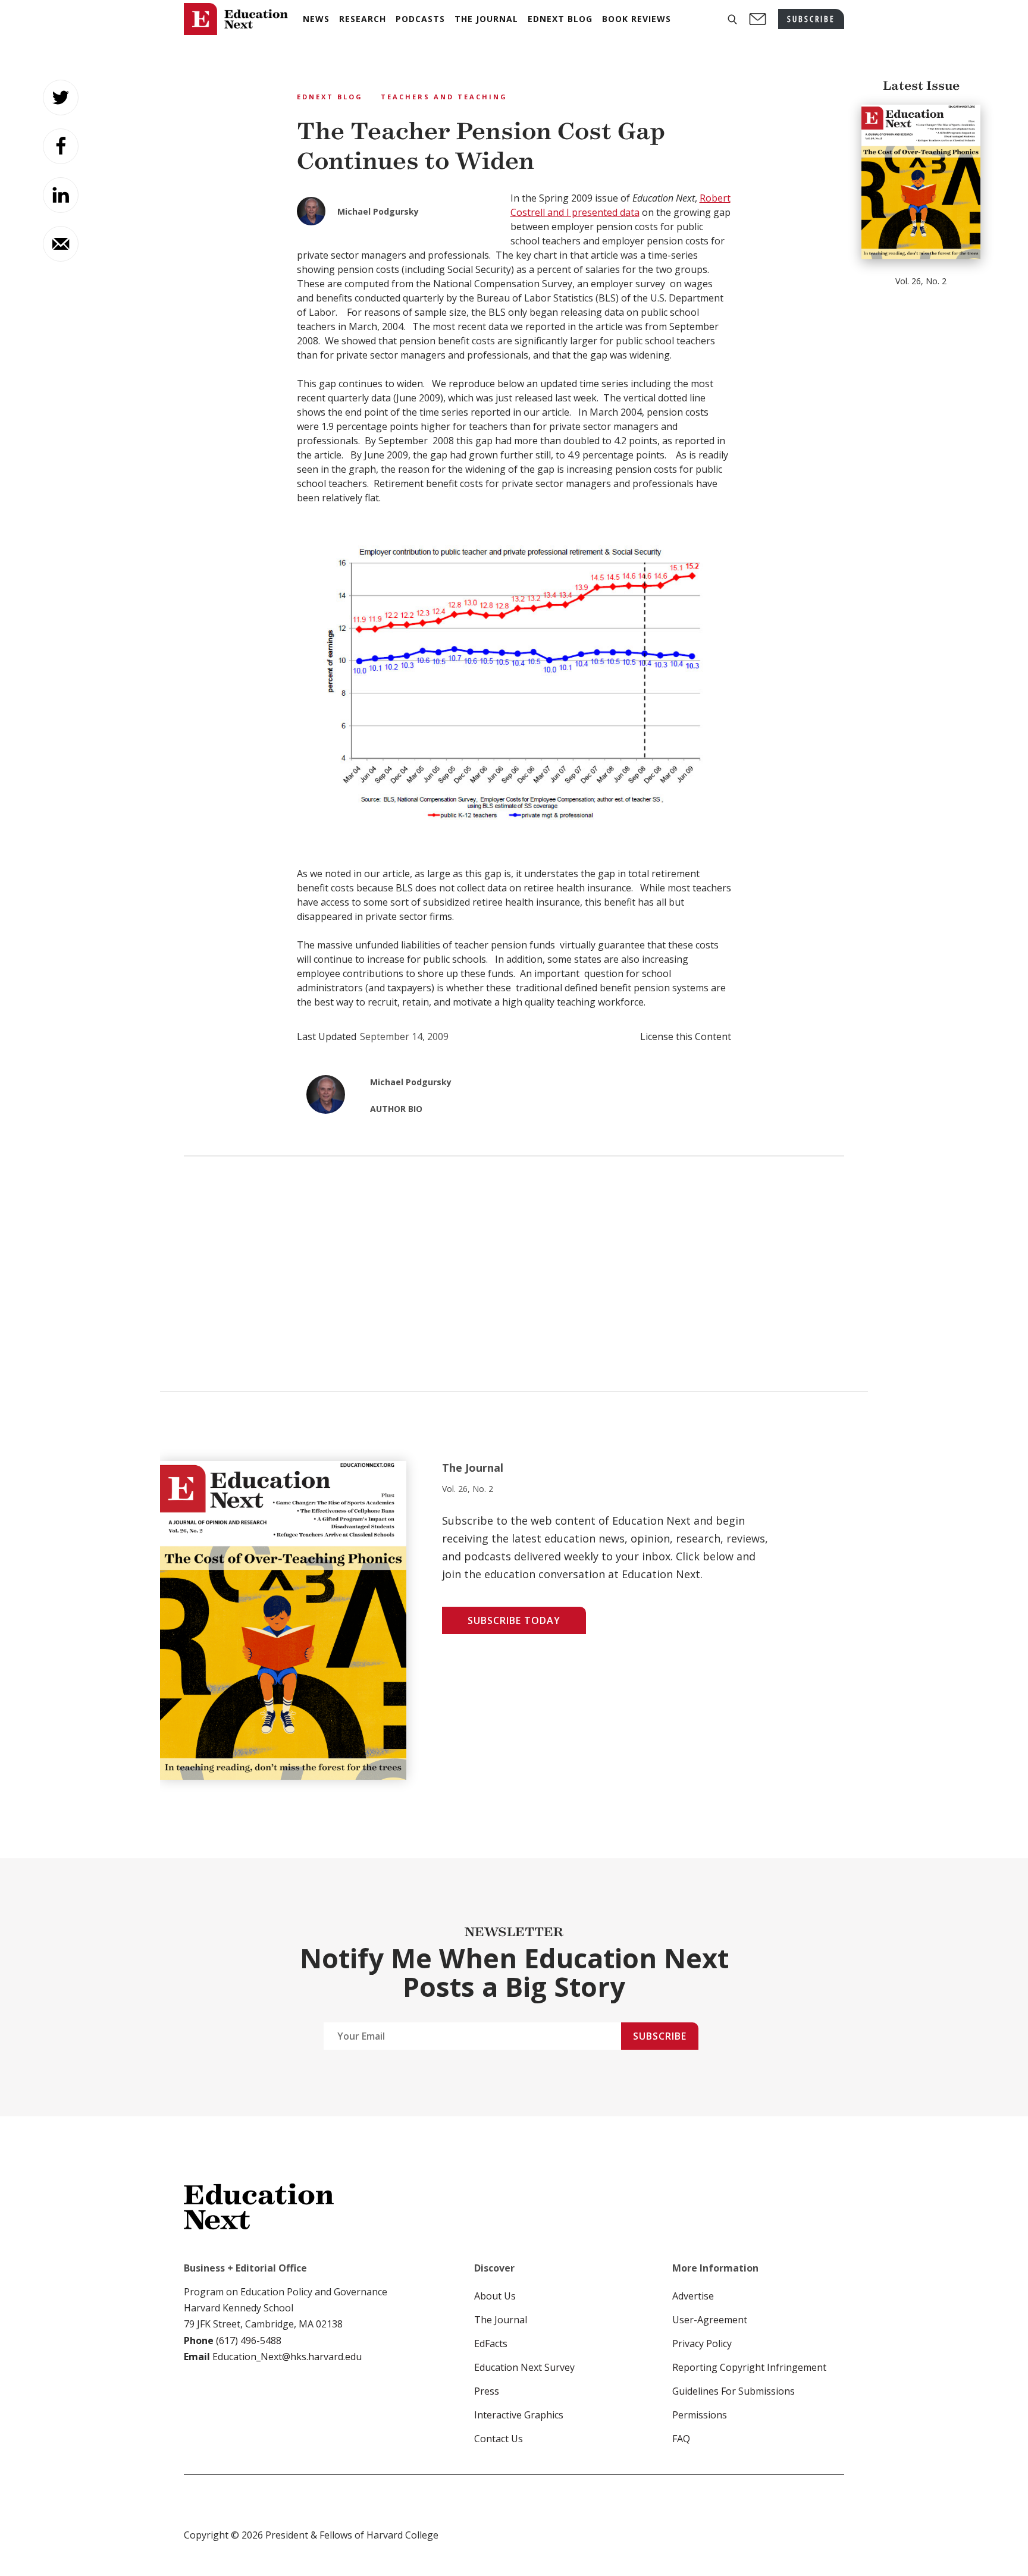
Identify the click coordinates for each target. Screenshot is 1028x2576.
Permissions (700, 2415)
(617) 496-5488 (249, 2341)
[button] (732, 19)
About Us (495, 2296)
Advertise (693, 2296)
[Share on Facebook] (61, 146)
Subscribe (660, 2036)
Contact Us (499, 2439)
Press (487, 2391)
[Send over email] (61, 244)
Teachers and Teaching (444, 97)
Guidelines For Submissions (734, 2391)
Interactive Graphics (519, 2415)
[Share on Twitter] (61, 98)
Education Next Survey (524, 2367)
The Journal (501, 2320)
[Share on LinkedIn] (61, 195)
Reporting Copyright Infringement (749, 2367)
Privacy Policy (702, 2343)
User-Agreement (710, 2320)
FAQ (681, 2439)
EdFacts (491, 2343)
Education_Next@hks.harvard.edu (286, 2357)
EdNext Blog (330, 97)
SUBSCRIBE (811, 19)
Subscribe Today (514, 1620)
